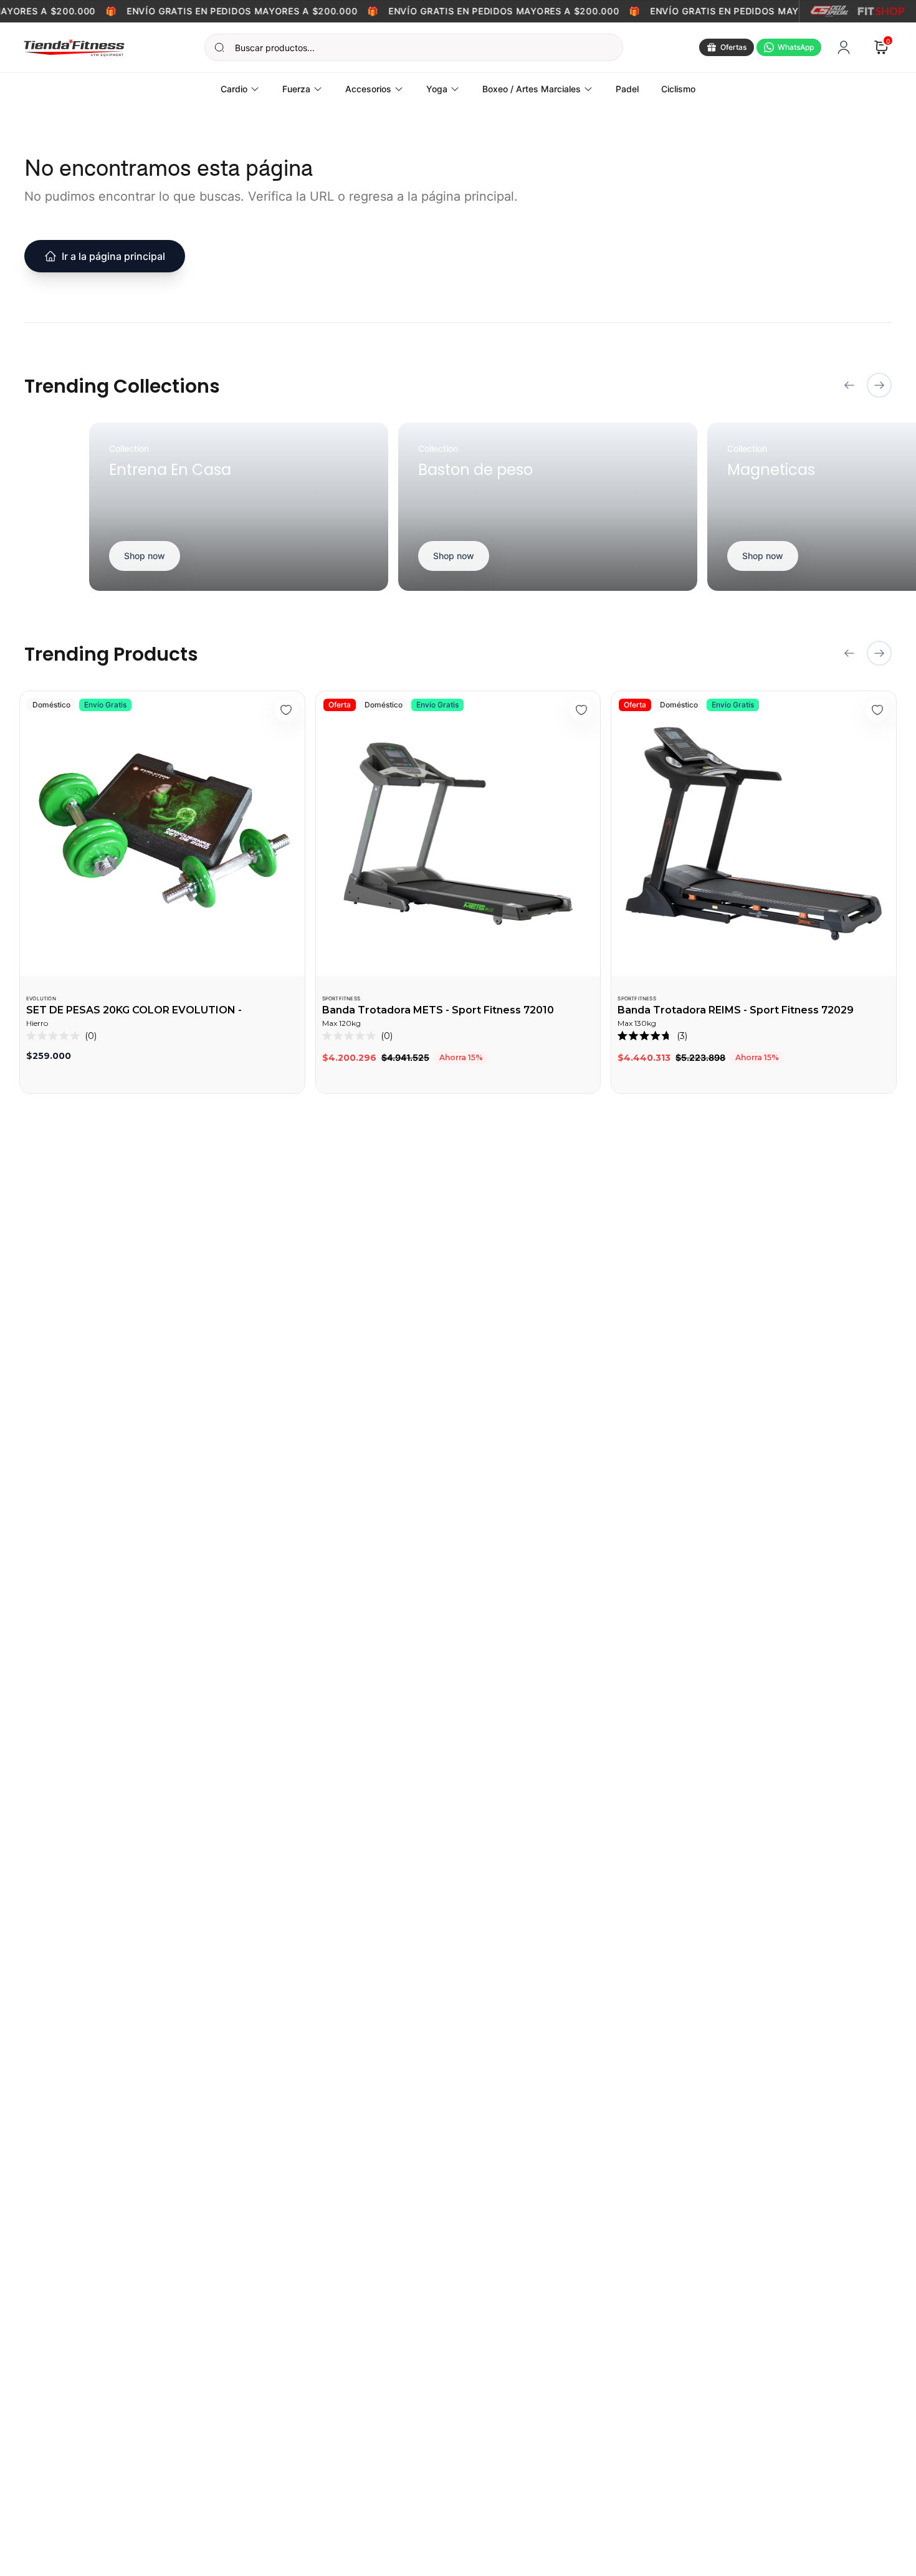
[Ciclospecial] (829, 11)
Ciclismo (678, 89)
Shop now (145, 556)
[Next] (879, 385)
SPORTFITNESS (341, 998)
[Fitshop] (881, 11)
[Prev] (849, 385)
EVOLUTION (41, 998)
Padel (627, 89)
